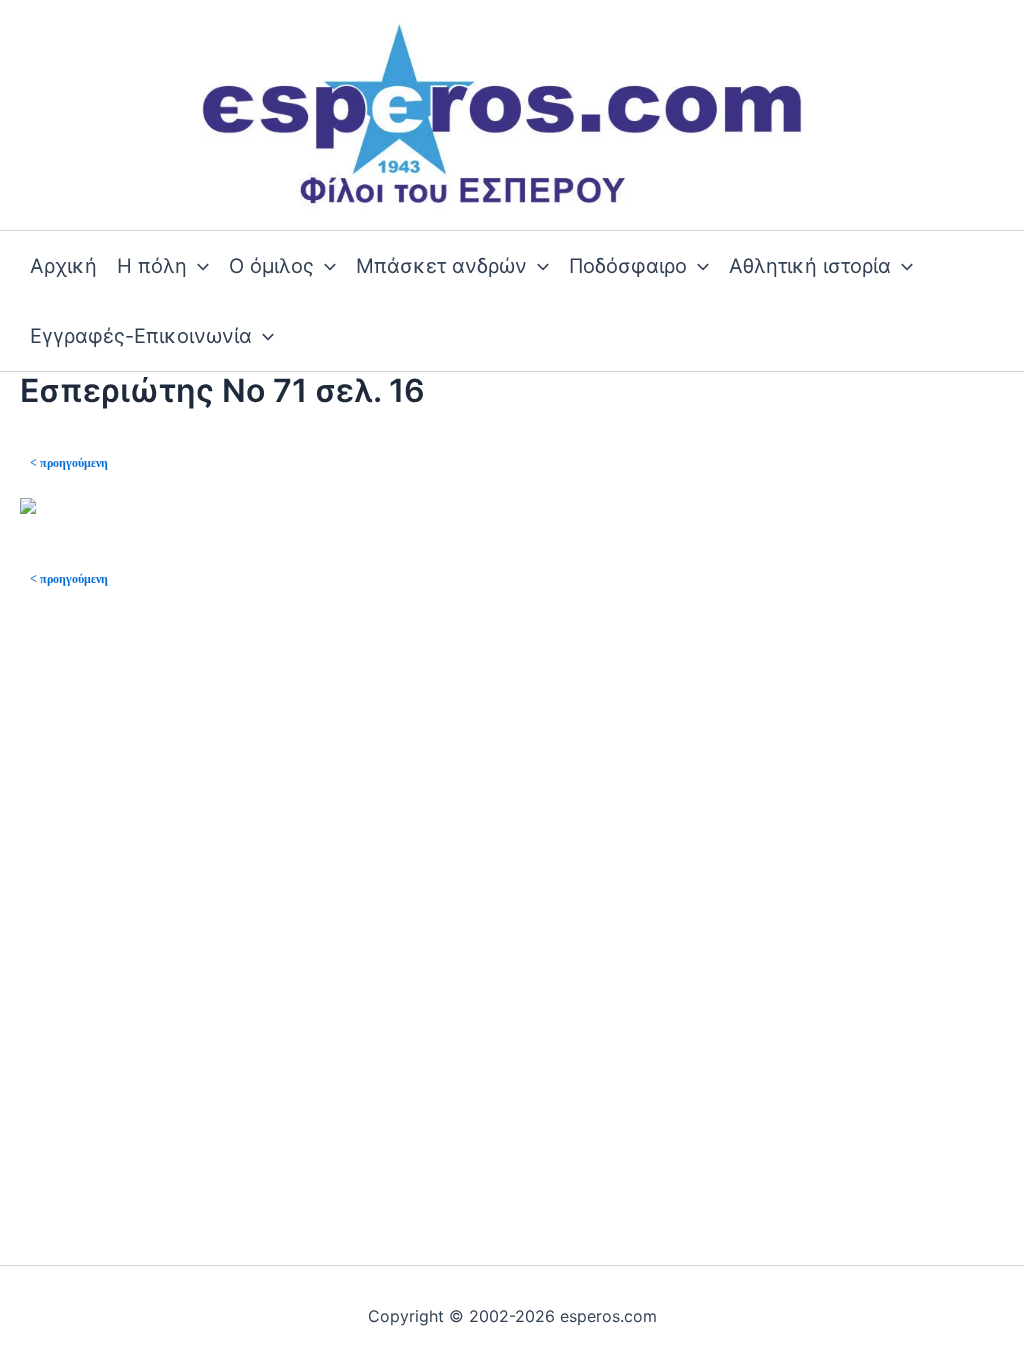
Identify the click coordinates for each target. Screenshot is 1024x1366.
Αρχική (63, 266)
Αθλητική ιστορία (810, 266)
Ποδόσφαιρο (628, 266)
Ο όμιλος (271, 266)
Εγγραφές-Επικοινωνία (141, 336)
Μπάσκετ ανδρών (441, 266)
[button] (198, 266)
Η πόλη (152, 266)
